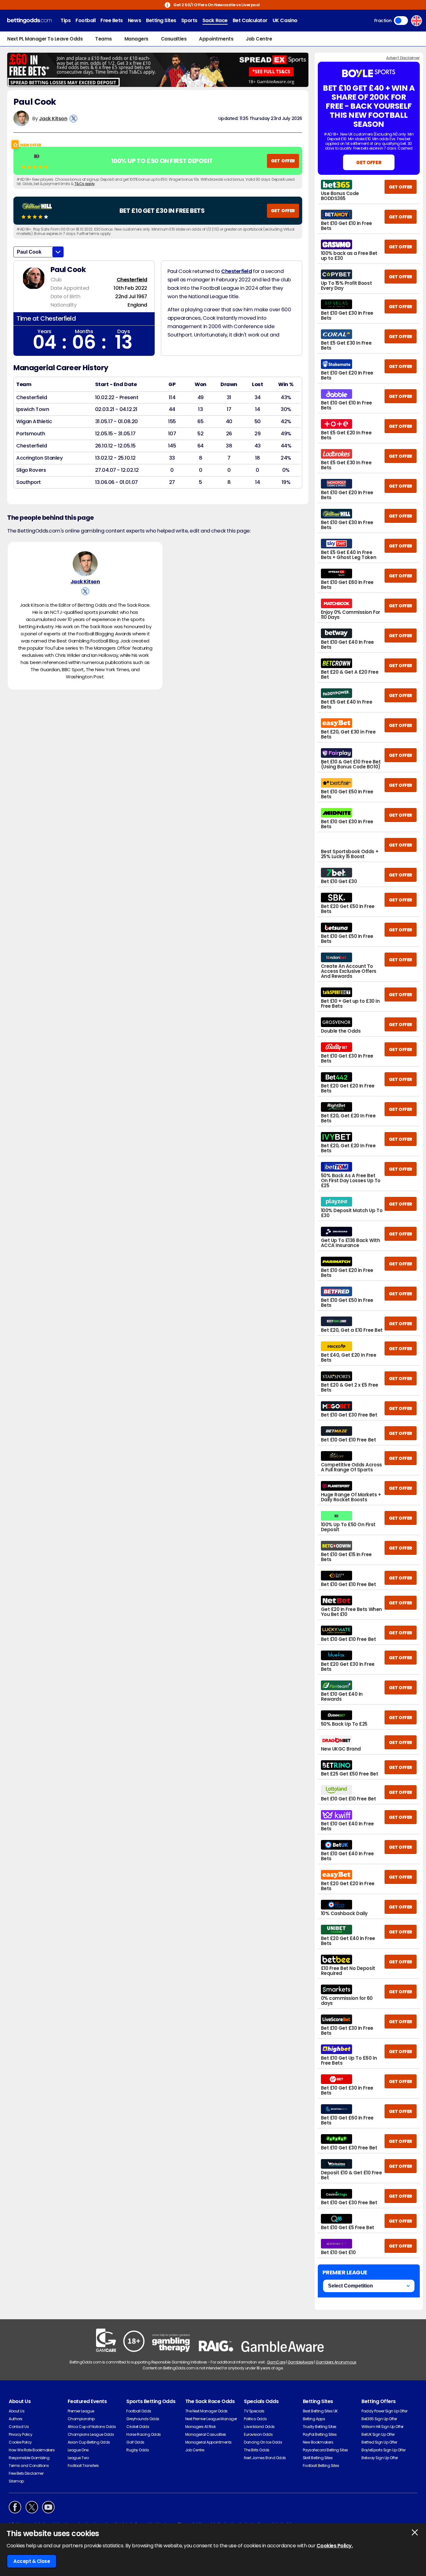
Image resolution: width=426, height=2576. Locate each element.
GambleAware (300, 2362)
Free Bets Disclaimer (26, 2473)
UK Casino (285, 20)
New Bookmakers (318, 2442)
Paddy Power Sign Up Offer (384, 2411)
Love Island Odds (259, 2427)
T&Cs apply (85, 184)
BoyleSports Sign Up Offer (383, 2450)
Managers (136, 39)
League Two (78, 2458)
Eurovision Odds (258, 2434)
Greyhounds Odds (143, 2419)
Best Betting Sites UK (320, 2411)
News (134, 20)
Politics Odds (255, 2419)
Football (85, 20)
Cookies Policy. (335, 2546)
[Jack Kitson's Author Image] (85, 564)
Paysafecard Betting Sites (325, 2450)
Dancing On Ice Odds (263, 2442)
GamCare (276, 2362)
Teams (104, 39)
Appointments (216, 39)
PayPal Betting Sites (320, 2434)
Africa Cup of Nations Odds (92, 2427)
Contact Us (19, 2427)
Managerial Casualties (206, 2434)
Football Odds (139, 2411)
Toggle (401, 21)
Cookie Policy (20, 2442)
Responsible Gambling (29, 2458)
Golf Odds (135, 2442)
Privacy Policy (20, 2434)
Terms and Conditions (29, 2466)
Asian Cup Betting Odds (89, 2442)
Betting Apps (314, 2419)
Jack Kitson (53, 119)
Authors (16, 2419)
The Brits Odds (257, 2450)
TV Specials (254, 2411)
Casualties (174, 39)
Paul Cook (29, 252)
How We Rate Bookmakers (32, 2450)
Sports (189, 20)
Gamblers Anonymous (336, 2362)
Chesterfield (132, 280)
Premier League (81, 2411)
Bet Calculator (250, 20)
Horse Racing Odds (144, 2434)
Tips (65, 20)
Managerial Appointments (208, 2442)
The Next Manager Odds (206, 2411)
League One (78, 2450)
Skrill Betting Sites (318, 2458)
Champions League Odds (91, 2434)
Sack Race (215, 20)
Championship (81, 2419)
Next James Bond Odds (265, 2458)
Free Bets (112, 20)
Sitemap (16, 2481)
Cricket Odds (138, 2427)
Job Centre (259, 39)
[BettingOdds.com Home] (29, 21)
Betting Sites (161, 20)
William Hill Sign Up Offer (382, 2427)
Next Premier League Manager (211, 2419)
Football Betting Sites (321, 2466)
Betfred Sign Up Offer (379, 2442)
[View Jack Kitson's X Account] (73, 119)
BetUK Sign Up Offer (378, 2434)
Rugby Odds (138, 2450)
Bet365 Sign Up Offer (379, 2419)
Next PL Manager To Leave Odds (45, 39)
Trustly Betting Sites (320, 2427)
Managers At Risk (200, 2427)
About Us (17, 2411)
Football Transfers (83, 2466)
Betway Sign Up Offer (380, 2458)
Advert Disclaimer (403, 58)
